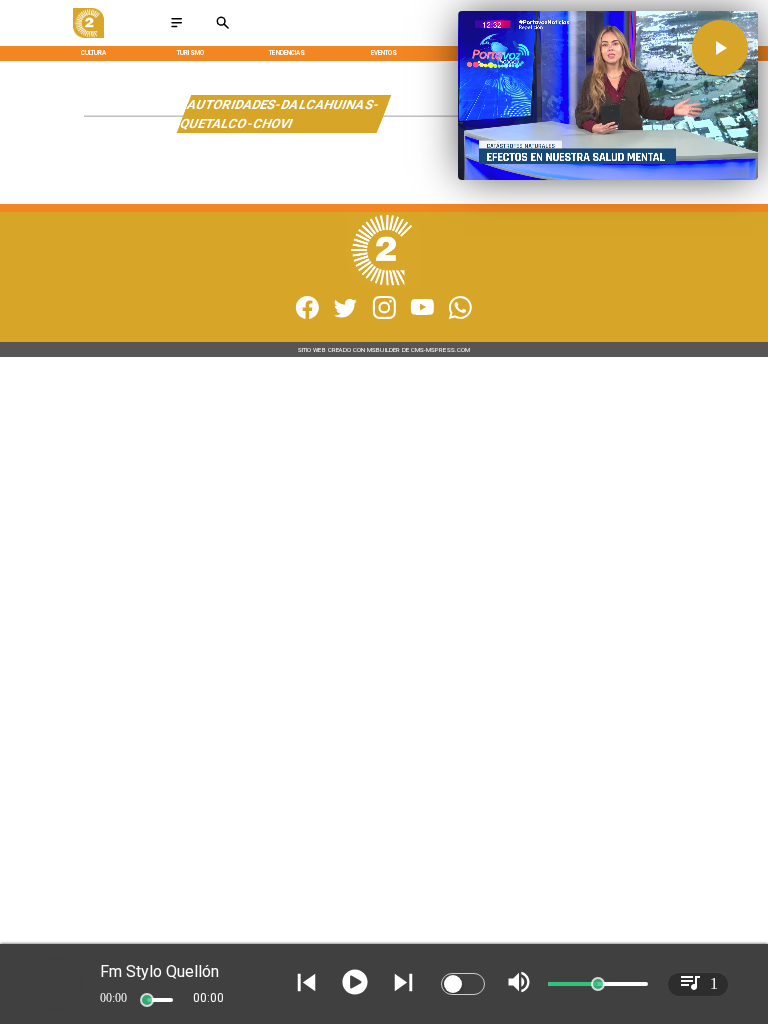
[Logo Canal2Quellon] (88, 35)
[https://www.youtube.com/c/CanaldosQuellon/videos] (422, 316)
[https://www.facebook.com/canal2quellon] (307, 316)
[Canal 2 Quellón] (176, 28)
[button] (720, 48)
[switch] (463, 984)
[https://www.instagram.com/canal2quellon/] (384, 316)
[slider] (147, 1000)
